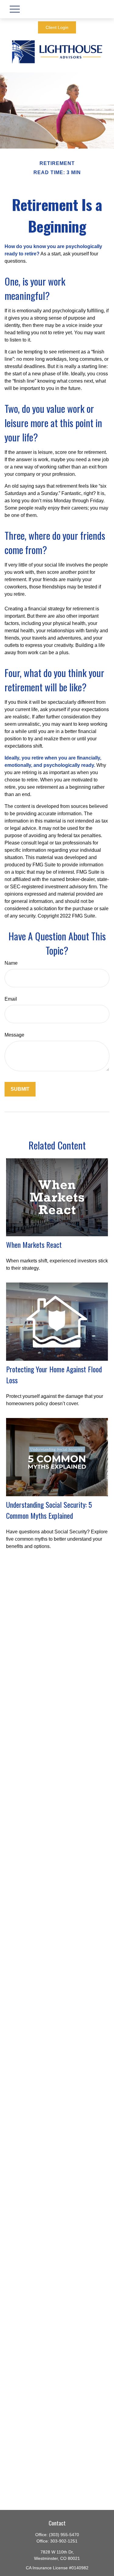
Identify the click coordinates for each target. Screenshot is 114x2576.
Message (14, 1035)
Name (11, 963)
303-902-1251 (64, 2541)
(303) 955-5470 (64, 2535)
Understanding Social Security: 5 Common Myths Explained (49, 1510)
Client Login (57, 27)
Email (11, 999)
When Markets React (34, 1244)
